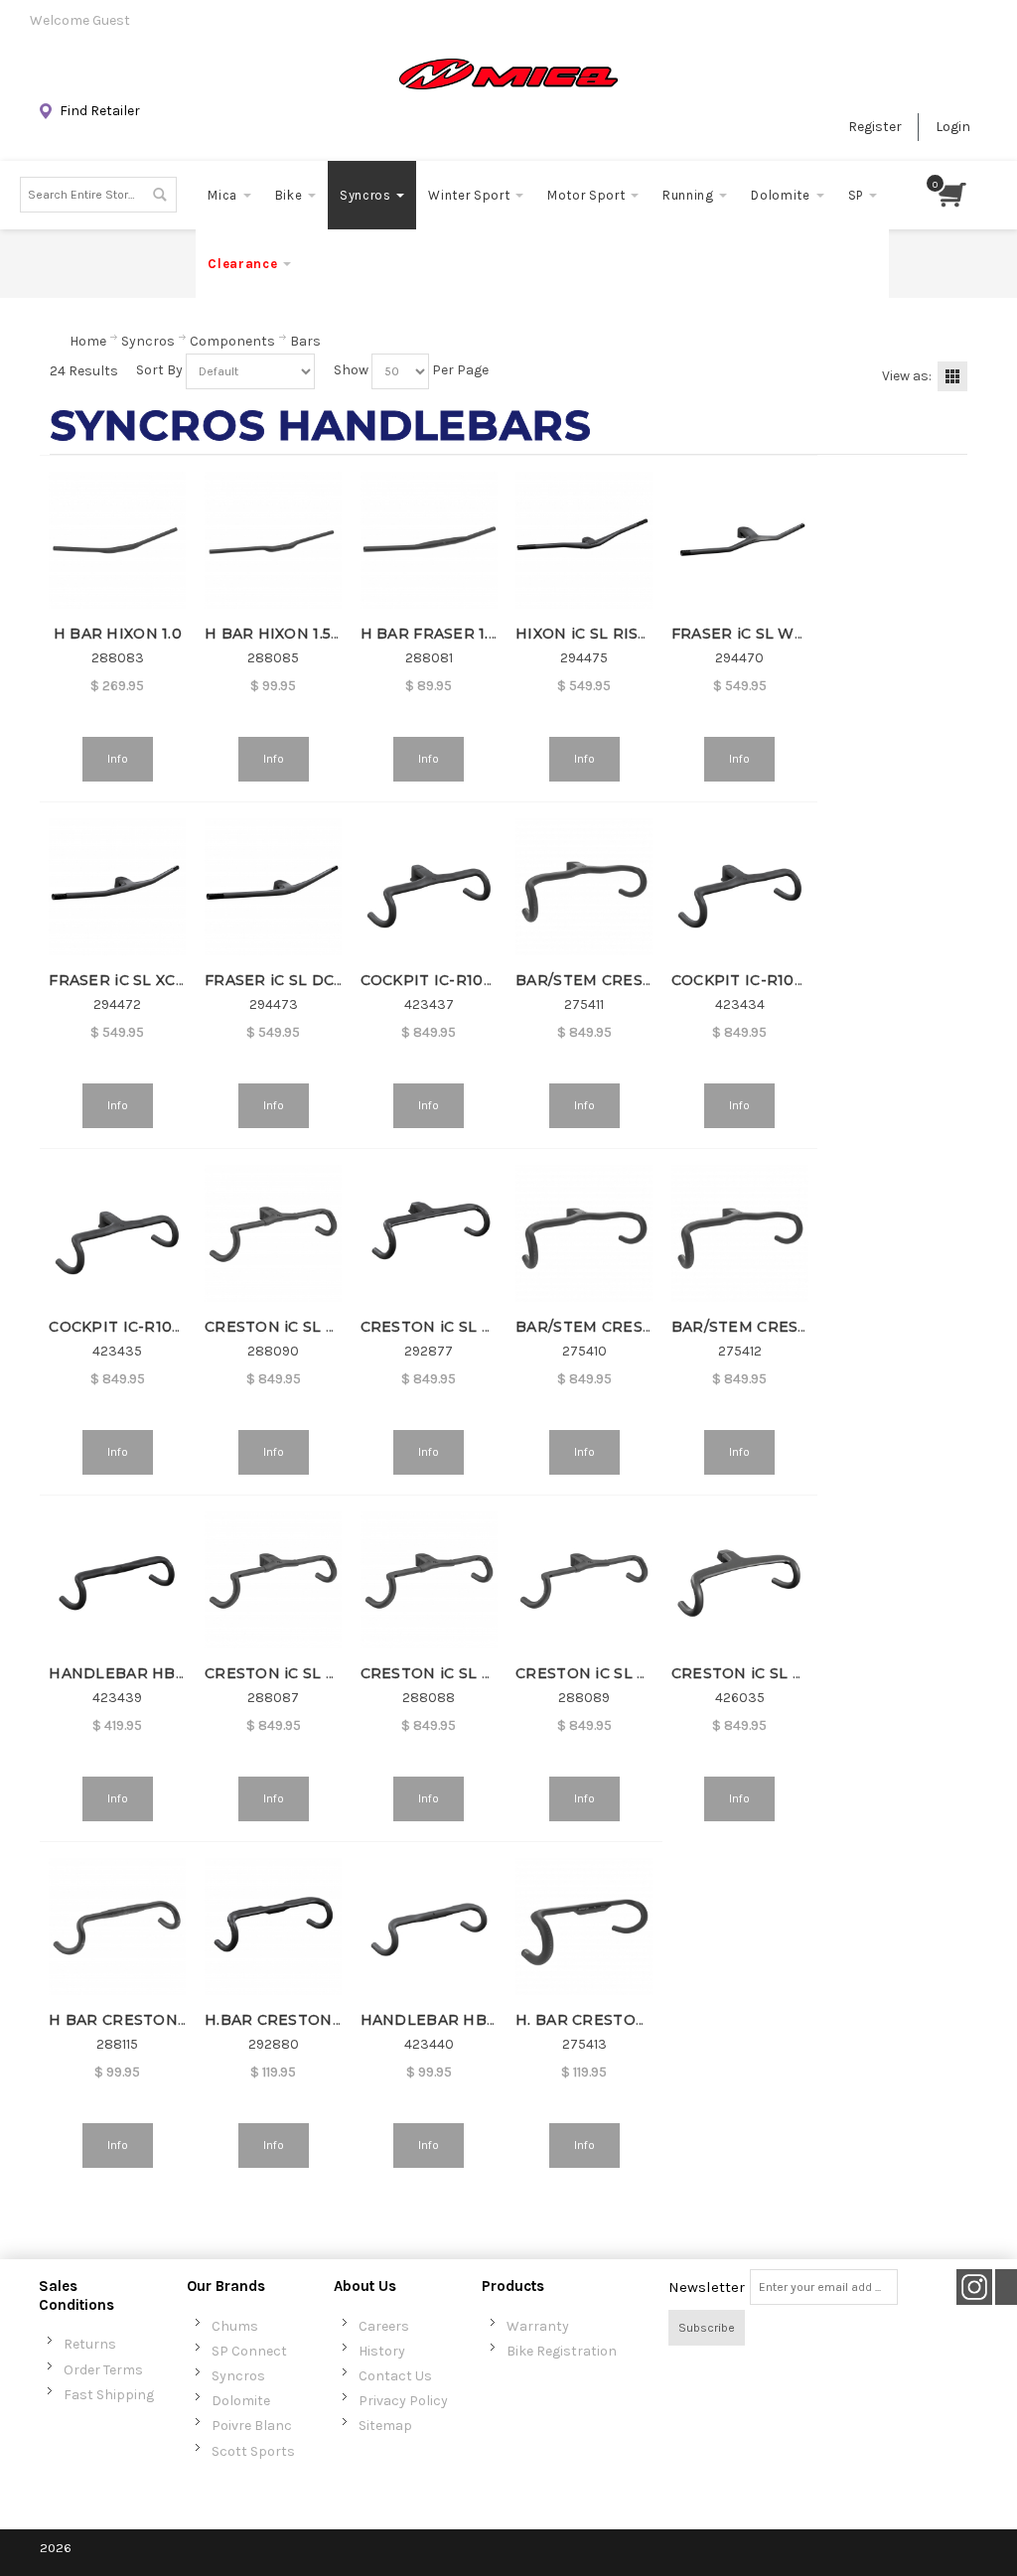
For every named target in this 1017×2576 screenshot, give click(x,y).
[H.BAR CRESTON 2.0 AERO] (273, 1927)
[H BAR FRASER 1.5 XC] (429, 540)
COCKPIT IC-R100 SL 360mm (780, 980)
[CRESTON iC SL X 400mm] (429, 1580)
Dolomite (241, 2401)
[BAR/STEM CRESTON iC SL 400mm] (584, 1233)
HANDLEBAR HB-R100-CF (147, 1673)
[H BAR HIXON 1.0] (117, 540)
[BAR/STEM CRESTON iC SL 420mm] (584, 887)
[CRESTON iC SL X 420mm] (584, 1580)
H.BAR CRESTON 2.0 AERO (306, 2020)
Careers (384, 2326)
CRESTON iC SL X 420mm (611, 1673)
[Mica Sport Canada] (508, 74)
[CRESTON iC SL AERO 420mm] (429, 1233)
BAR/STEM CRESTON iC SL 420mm (648, 980)
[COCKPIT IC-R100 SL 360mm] (740, 887)
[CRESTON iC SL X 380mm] (273, 1580)
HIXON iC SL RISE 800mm (613, 634)
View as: (907, 376)
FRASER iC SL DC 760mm (300, 980)
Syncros (238, 2376)
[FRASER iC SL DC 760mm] (273, 887)
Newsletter (707, 2287)
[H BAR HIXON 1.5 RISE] (273, 540)
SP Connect (249, 2351)
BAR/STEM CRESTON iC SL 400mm (648, 1327)
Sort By (159, 370)
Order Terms (103, 2370)
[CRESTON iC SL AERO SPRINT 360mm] (740, 1580)
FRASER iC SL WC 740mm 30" (783, 634)
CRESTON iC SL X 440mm (300, 1327)
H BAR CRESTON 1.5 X (131, 2020)
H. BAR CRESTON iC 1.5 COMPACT (643, 2020)
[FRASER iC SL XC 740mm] (117, 887)
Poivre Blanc (252, 2426)
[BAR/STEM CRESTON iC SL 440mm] (740, 1233)
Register (875, 127)
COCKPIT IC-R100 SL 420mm (469, 980)
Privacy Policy (403, 2401)
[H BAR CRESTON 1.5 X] (117, 1927)
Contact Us (395, 2376)
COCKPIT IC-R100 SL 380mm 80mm (183, 1327)
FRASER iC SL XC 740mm (142, 980)
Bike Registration (562, 2351)
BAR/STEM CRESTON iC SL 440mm (803, 1327)
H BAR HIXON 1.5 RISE (288, 634)
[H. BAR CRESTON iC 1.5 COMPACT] (584, 1927)
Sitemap (385, 2426)
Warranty (538, 2326)
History (382, 2351)
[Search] (159, 195)
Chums (235, 2326)
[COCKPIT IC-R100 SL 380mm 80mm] (117, 1233)
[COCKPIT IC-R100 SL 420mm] (429, 887)
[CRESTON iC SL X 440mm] (273, 1233)
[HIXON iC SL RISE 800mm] (584, 540)
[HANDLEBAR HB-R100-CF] (117, 1580)
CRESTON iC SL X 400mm (457, 1673)
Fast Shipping (109, 2395)
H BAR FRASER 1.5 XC (440, 634)
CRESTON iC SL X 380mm (300, 1673)
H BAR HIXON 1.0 (118, 634)
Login (953, 127)
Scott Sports (253, 2451)
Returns (90, 2344)
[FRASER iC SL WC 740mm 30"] (740, 540)
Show (351, 370)
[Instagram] (974, 2288)
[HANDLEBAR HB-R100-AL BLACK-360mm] (429, 1927)
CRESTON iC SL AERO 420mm (474, 1327)
